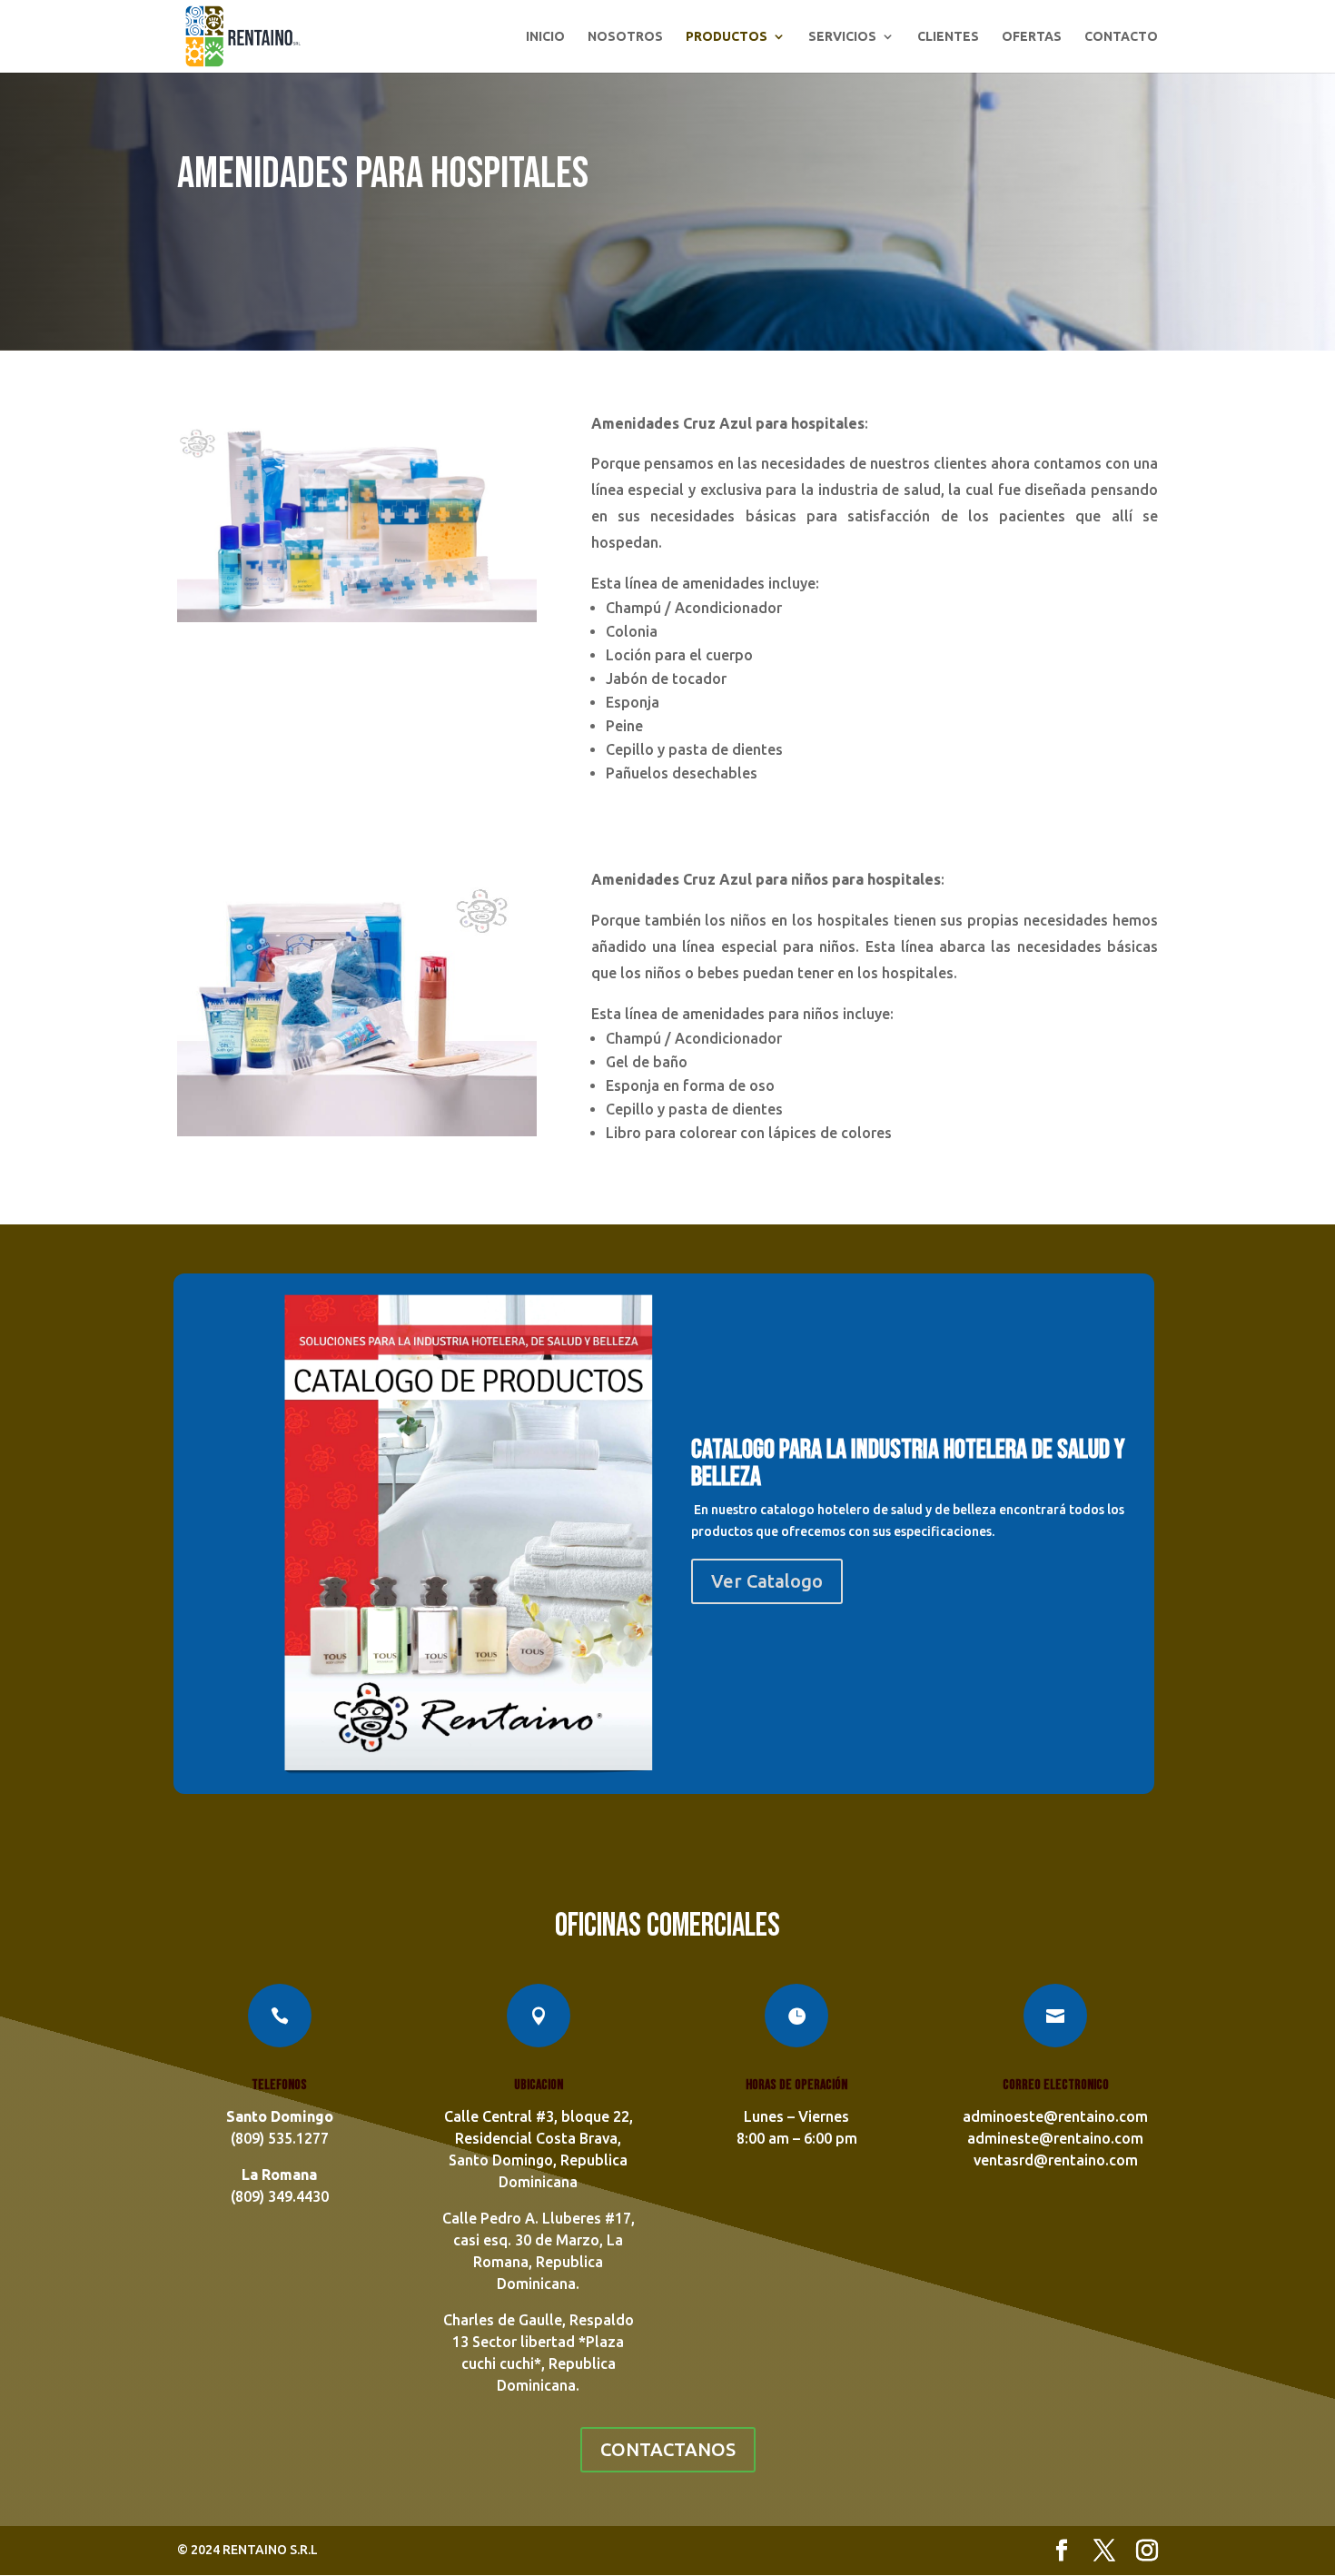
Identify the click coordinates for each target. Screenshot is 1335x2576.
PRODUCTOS (727, 37)
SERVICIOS (842, 37)
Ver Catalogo (767, 1581)
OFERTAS (1032, 37)
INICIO (545, 37)
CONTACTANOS (668, 2449)
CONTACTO (1121, 37)
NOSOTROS (625, 37)
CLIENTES (948, 37)
